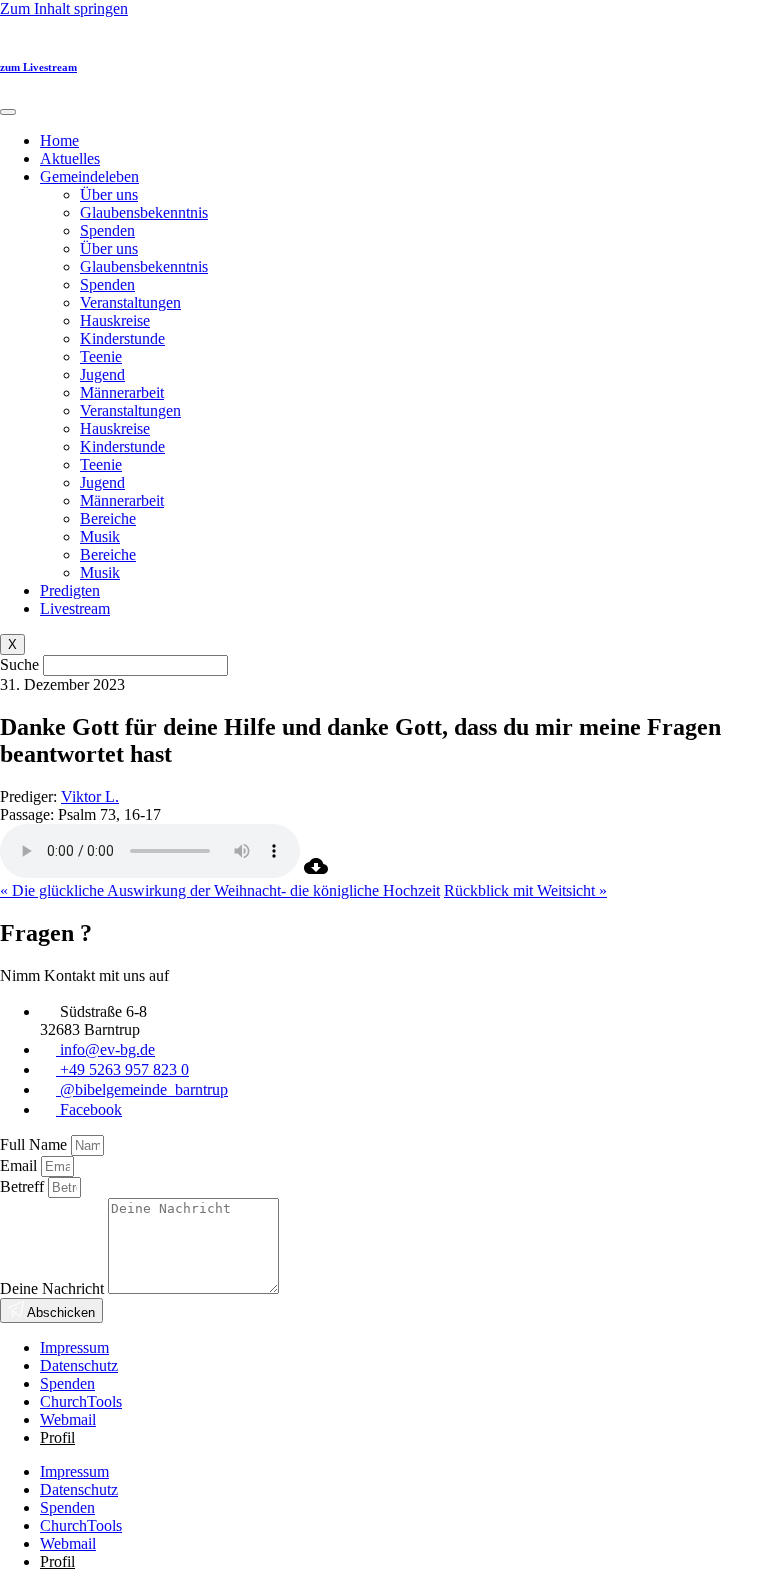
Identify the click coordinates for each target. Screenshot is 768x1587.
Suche (19, 664)
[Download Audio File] (316, 872)
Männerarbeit (122, 392)
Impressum (74, 1347)
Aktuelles (70, 158)
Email (20, 1165)
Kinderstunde (122, 338)
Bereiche (108, 518)
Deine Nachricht (54, 1288)
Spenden (107, 230)
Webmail (68, 1419)
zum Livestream (38, 67)
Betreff (24, 1186)
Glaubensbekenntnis (144, 212)
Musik (100, 536)
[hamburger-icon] (8, 112)
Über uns (109, 194)
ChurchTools (81, 1401)
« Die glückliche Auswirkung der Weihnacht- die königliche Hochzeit (220, 890)
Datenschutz (79, 1365)
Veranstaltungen (130, 302)
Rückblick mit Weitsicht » (525, 890)
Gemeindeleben (89, 176)
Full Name (35, 1144)
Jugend (102, 374)
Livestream (75, 608)
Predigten (70, 590)
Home (59, 140)
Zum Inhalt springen (64, 8)
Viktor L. (90, 796)
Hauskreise (115, 320)
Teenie (101, 356)
